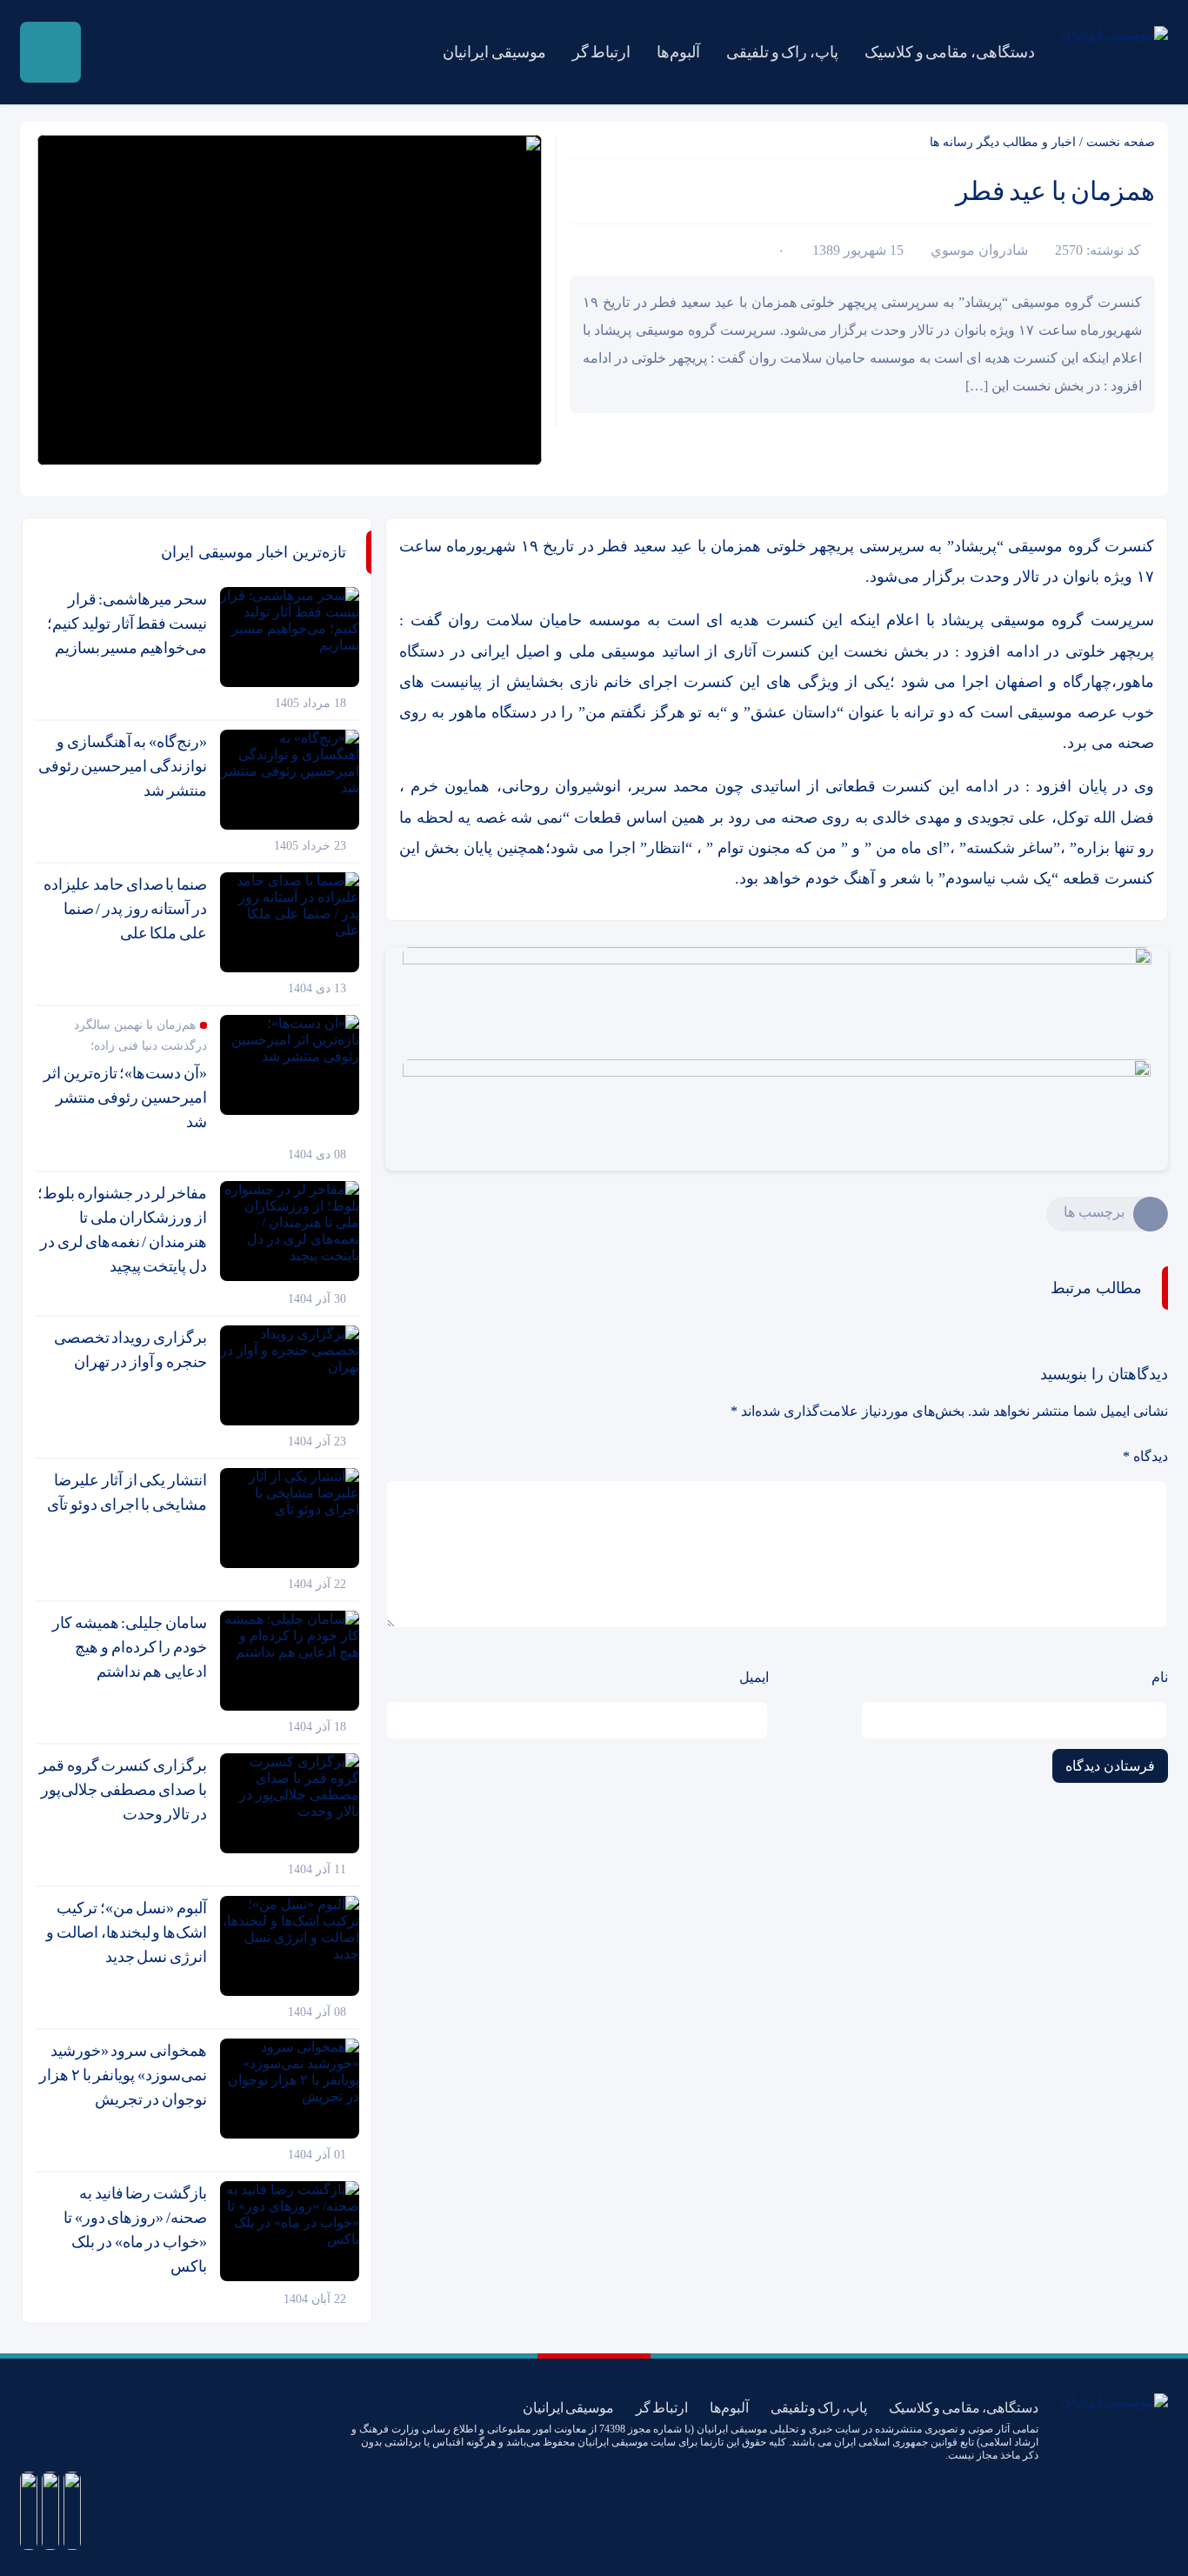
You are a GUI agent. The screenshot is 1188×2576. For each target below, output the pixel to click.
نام (1160, 1677)
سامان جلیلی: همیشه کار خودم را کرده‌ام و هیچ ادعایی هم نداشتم (130, 1647)
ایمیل (754, 1677)
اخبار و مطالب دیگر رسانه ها (1003, 142)
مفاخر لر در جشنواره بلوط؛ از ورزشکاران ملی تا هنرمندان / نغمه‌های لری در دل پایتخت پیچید (122, 1230)
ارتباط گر (602, 52)
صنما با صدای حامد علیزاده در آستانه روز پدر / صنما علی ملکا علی (125, 909)
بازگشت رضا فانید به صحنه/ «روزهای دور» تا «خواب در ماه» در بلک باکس (135, 2230)
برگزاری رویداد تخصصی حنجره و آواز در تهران (130, 1350)
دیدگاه (1145, 1456)
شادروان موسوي (979, 250)
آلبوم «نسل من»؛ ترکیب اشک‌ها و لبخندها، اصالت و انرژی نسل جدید (127, 1932)
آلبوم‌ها (678, 52)
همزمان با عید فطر (1055, 191)
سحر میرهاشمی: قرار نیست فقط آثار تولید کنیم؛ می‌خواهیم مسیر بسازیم (127, 624)
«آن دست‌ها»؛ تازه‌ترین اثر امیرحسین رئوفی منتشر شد (125, 1098)
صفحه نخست (1121, 142)
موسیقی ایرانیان (494, 52)
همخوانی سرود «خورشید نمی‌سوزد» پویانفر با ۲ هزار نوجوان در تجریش (123, 2075)
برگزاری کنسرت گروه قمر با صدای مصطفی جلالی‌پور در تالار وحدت (123, 1790)
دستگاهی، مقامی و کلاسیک (950, 52)
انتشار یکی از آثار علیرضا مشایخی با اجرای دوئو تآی (127, 1492)
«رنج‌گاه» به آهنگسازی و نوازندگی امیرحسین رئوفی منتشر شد (123, 766)
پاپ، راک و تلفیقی (782, 52)
